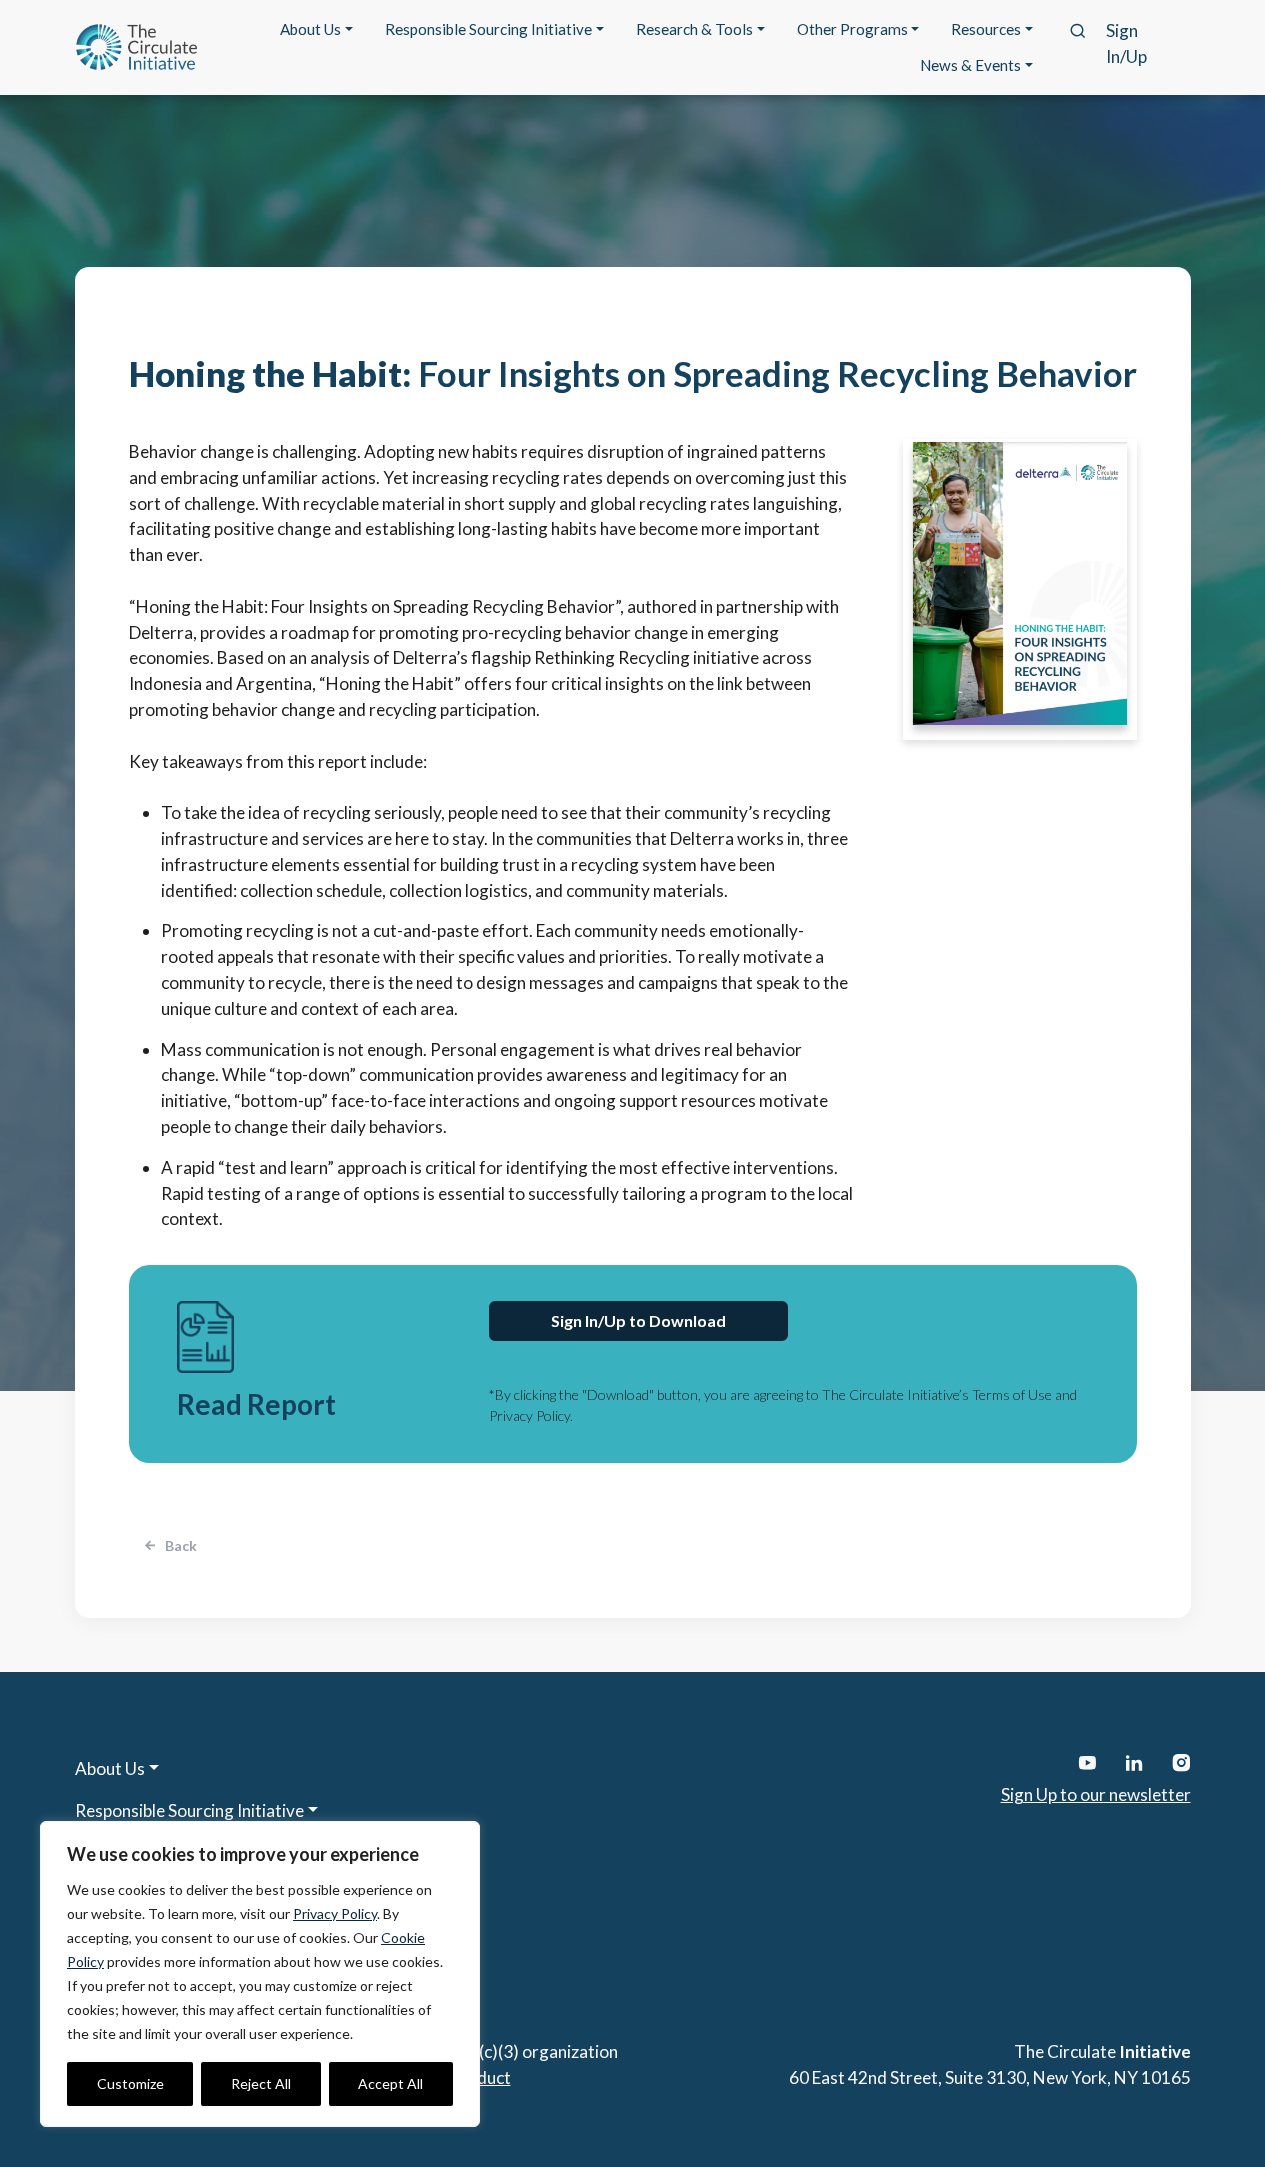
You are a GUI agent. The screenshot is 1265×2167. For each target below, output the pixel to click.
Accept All (390, 2083)
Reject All (261, 2083)
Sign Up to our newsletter (1096, 1794)
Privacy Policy (335, 1913)
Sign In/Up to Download (638, 1320)
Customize (130, 2083)
